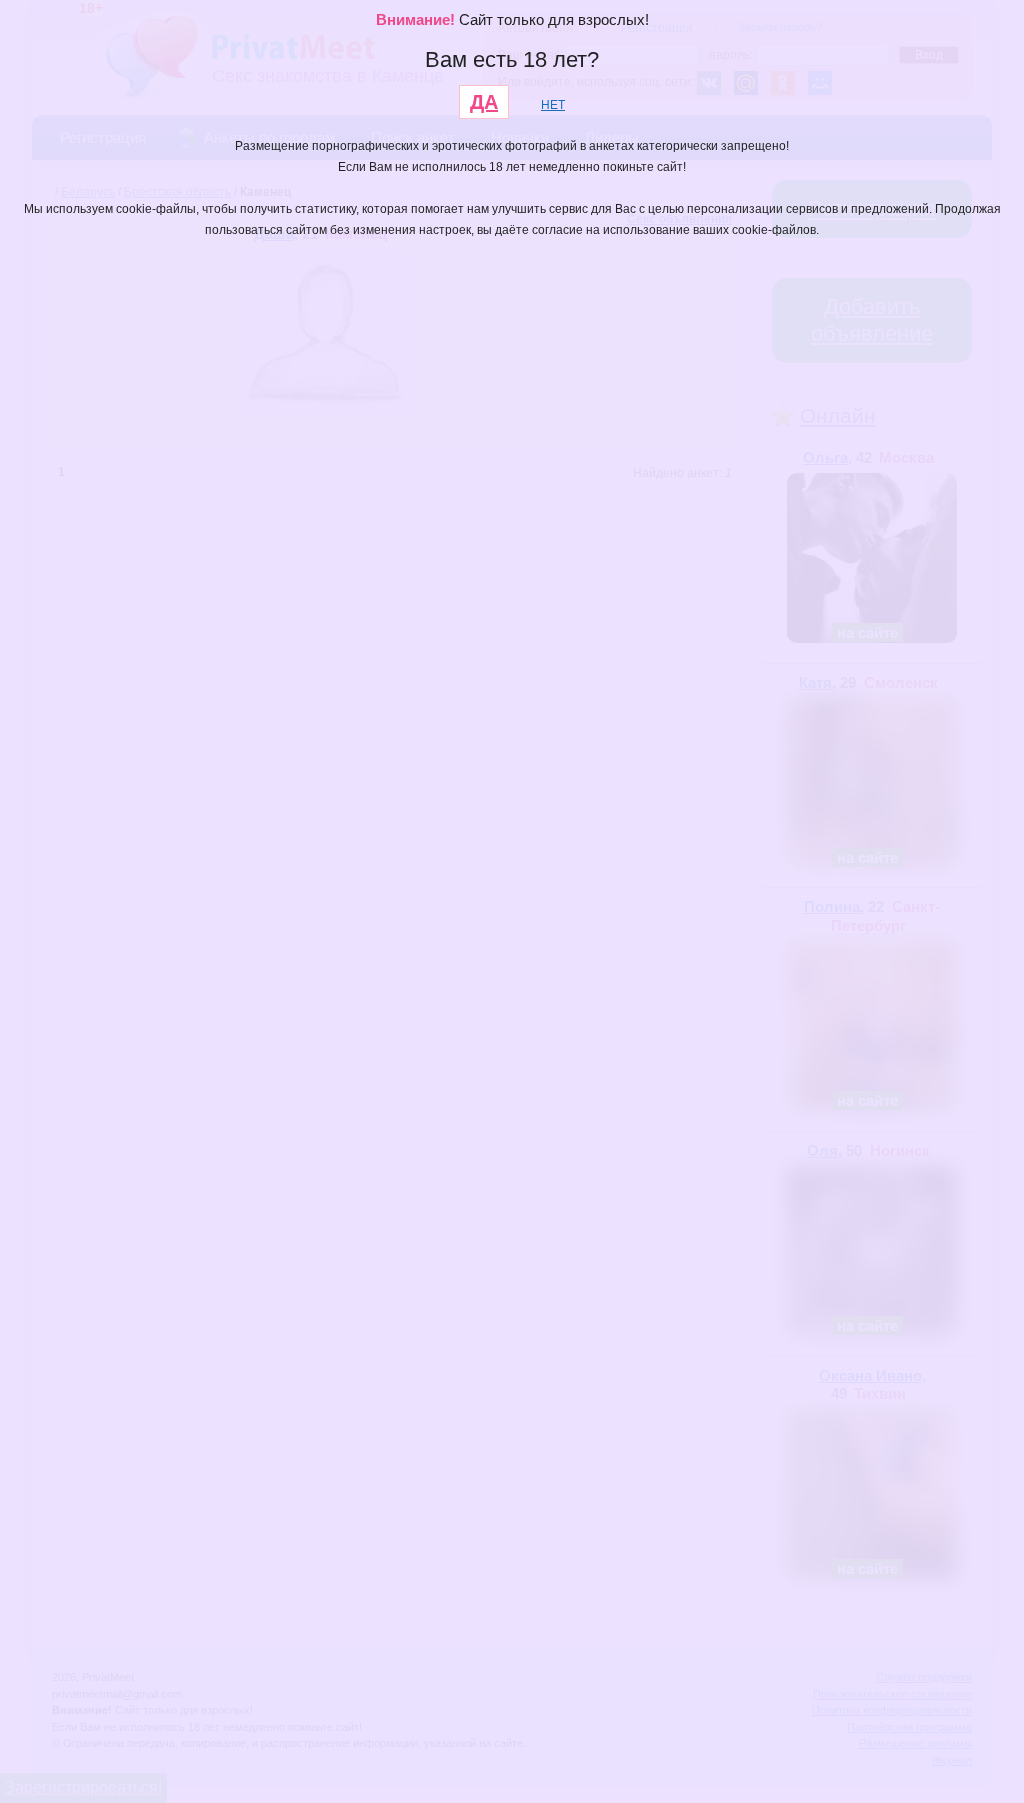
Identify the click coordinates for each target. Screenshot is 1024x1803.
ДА (484, 102)
